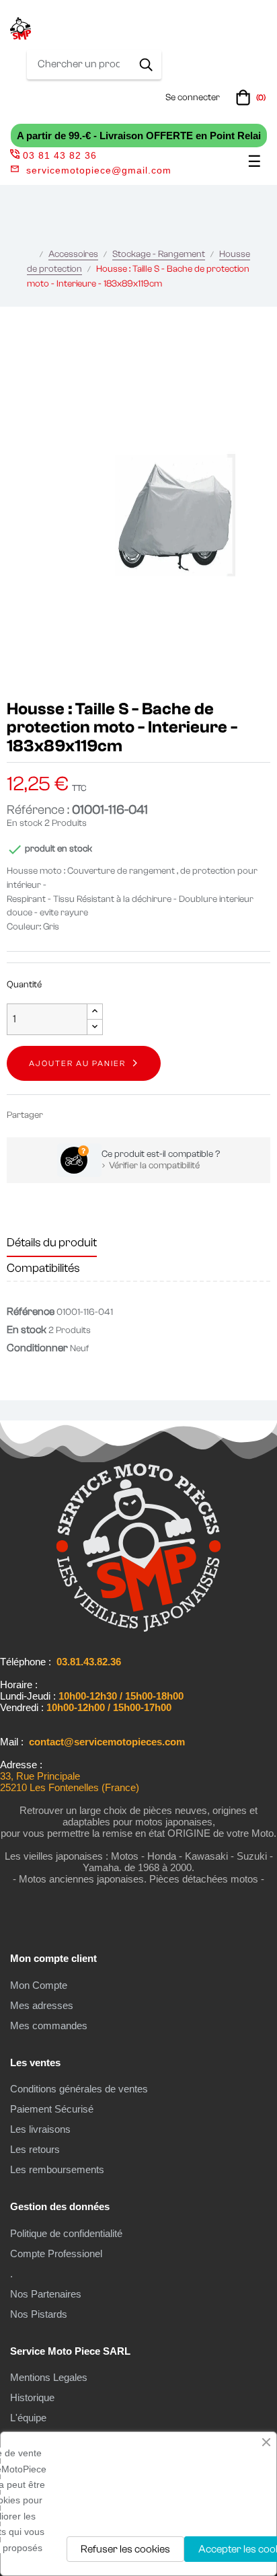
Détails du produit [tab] (52, 1243)
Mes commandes (49, 2025)
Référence (31, 1312)
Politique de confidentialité (66, 2233)
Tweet (79, 1115)
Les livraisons (40, 2129)
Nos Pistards (39, 2314)
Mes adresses (42, 2005)
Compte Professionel (56, 2253)
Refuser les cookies (125, 2549)
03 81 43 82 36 (60, 155)
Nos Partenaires (46, 2294)
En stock (25, 823)
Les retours (35, 2149)
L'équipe (28, 2418)
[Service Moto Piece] (138, 1629)
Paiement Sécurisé (52, 2109)
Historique (32, 2397)
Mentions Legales (49, 2377)
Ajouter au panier (77, 1063)
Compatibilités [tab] (43, 1268)
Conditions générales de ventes (79, 2089)
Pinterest (100, 1115)
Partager (59, 1115)
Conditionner (37, 1348)
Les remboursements (57, 2169)
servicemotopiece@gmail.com (99, 170)
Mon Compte (39, 1985)
